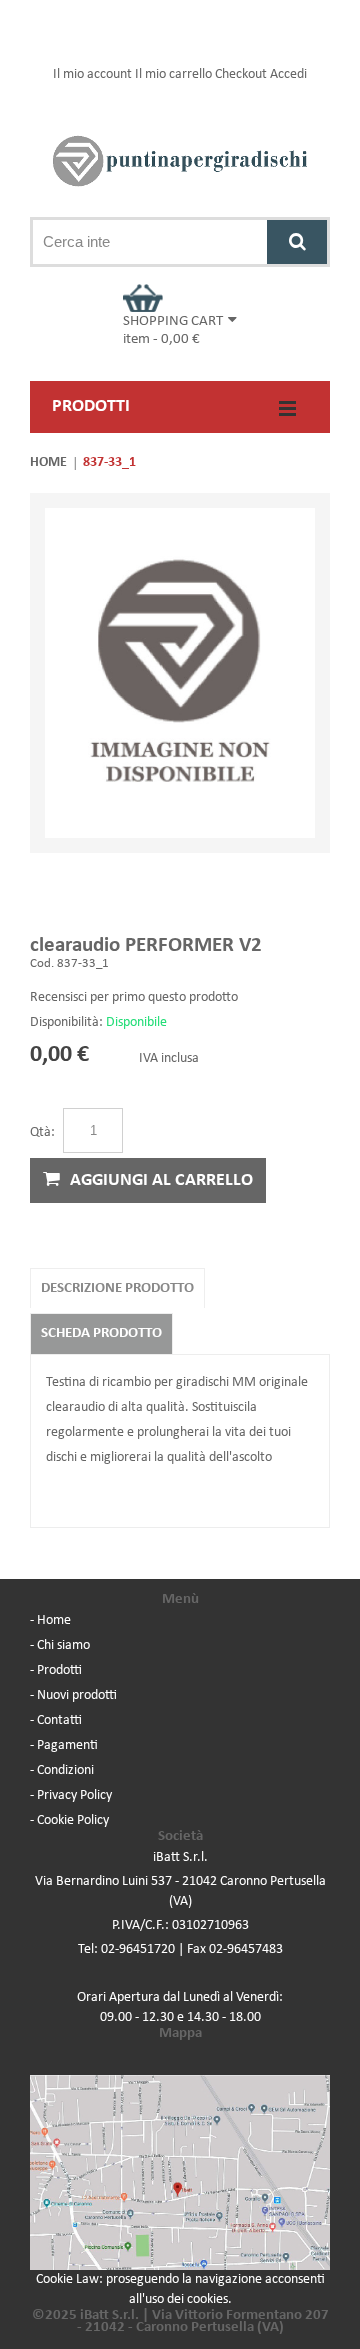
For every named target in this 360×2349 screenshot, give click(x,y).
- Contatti (56, 1720)
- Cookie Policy (69, 1820)
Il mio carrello (173, 74)
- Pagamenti (64, 1745)
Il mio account (92, 74)
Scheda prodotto (101, 1333)
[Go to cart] (180, 298)
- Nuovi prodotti (73, 1695)
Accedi (288, 74)
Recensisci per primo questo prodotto (134, 997)
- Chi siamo (60, 1645)
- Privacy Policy (71, 1795)
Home (48, 462)
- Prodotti (56, 1670)
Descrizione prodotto (117, 1288)
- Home (50, 1620)
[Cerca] (297, 242)
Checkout (241, 74)
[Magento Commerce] (180, 161)
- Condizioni (62, 1770)
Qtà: (42, 1132)
